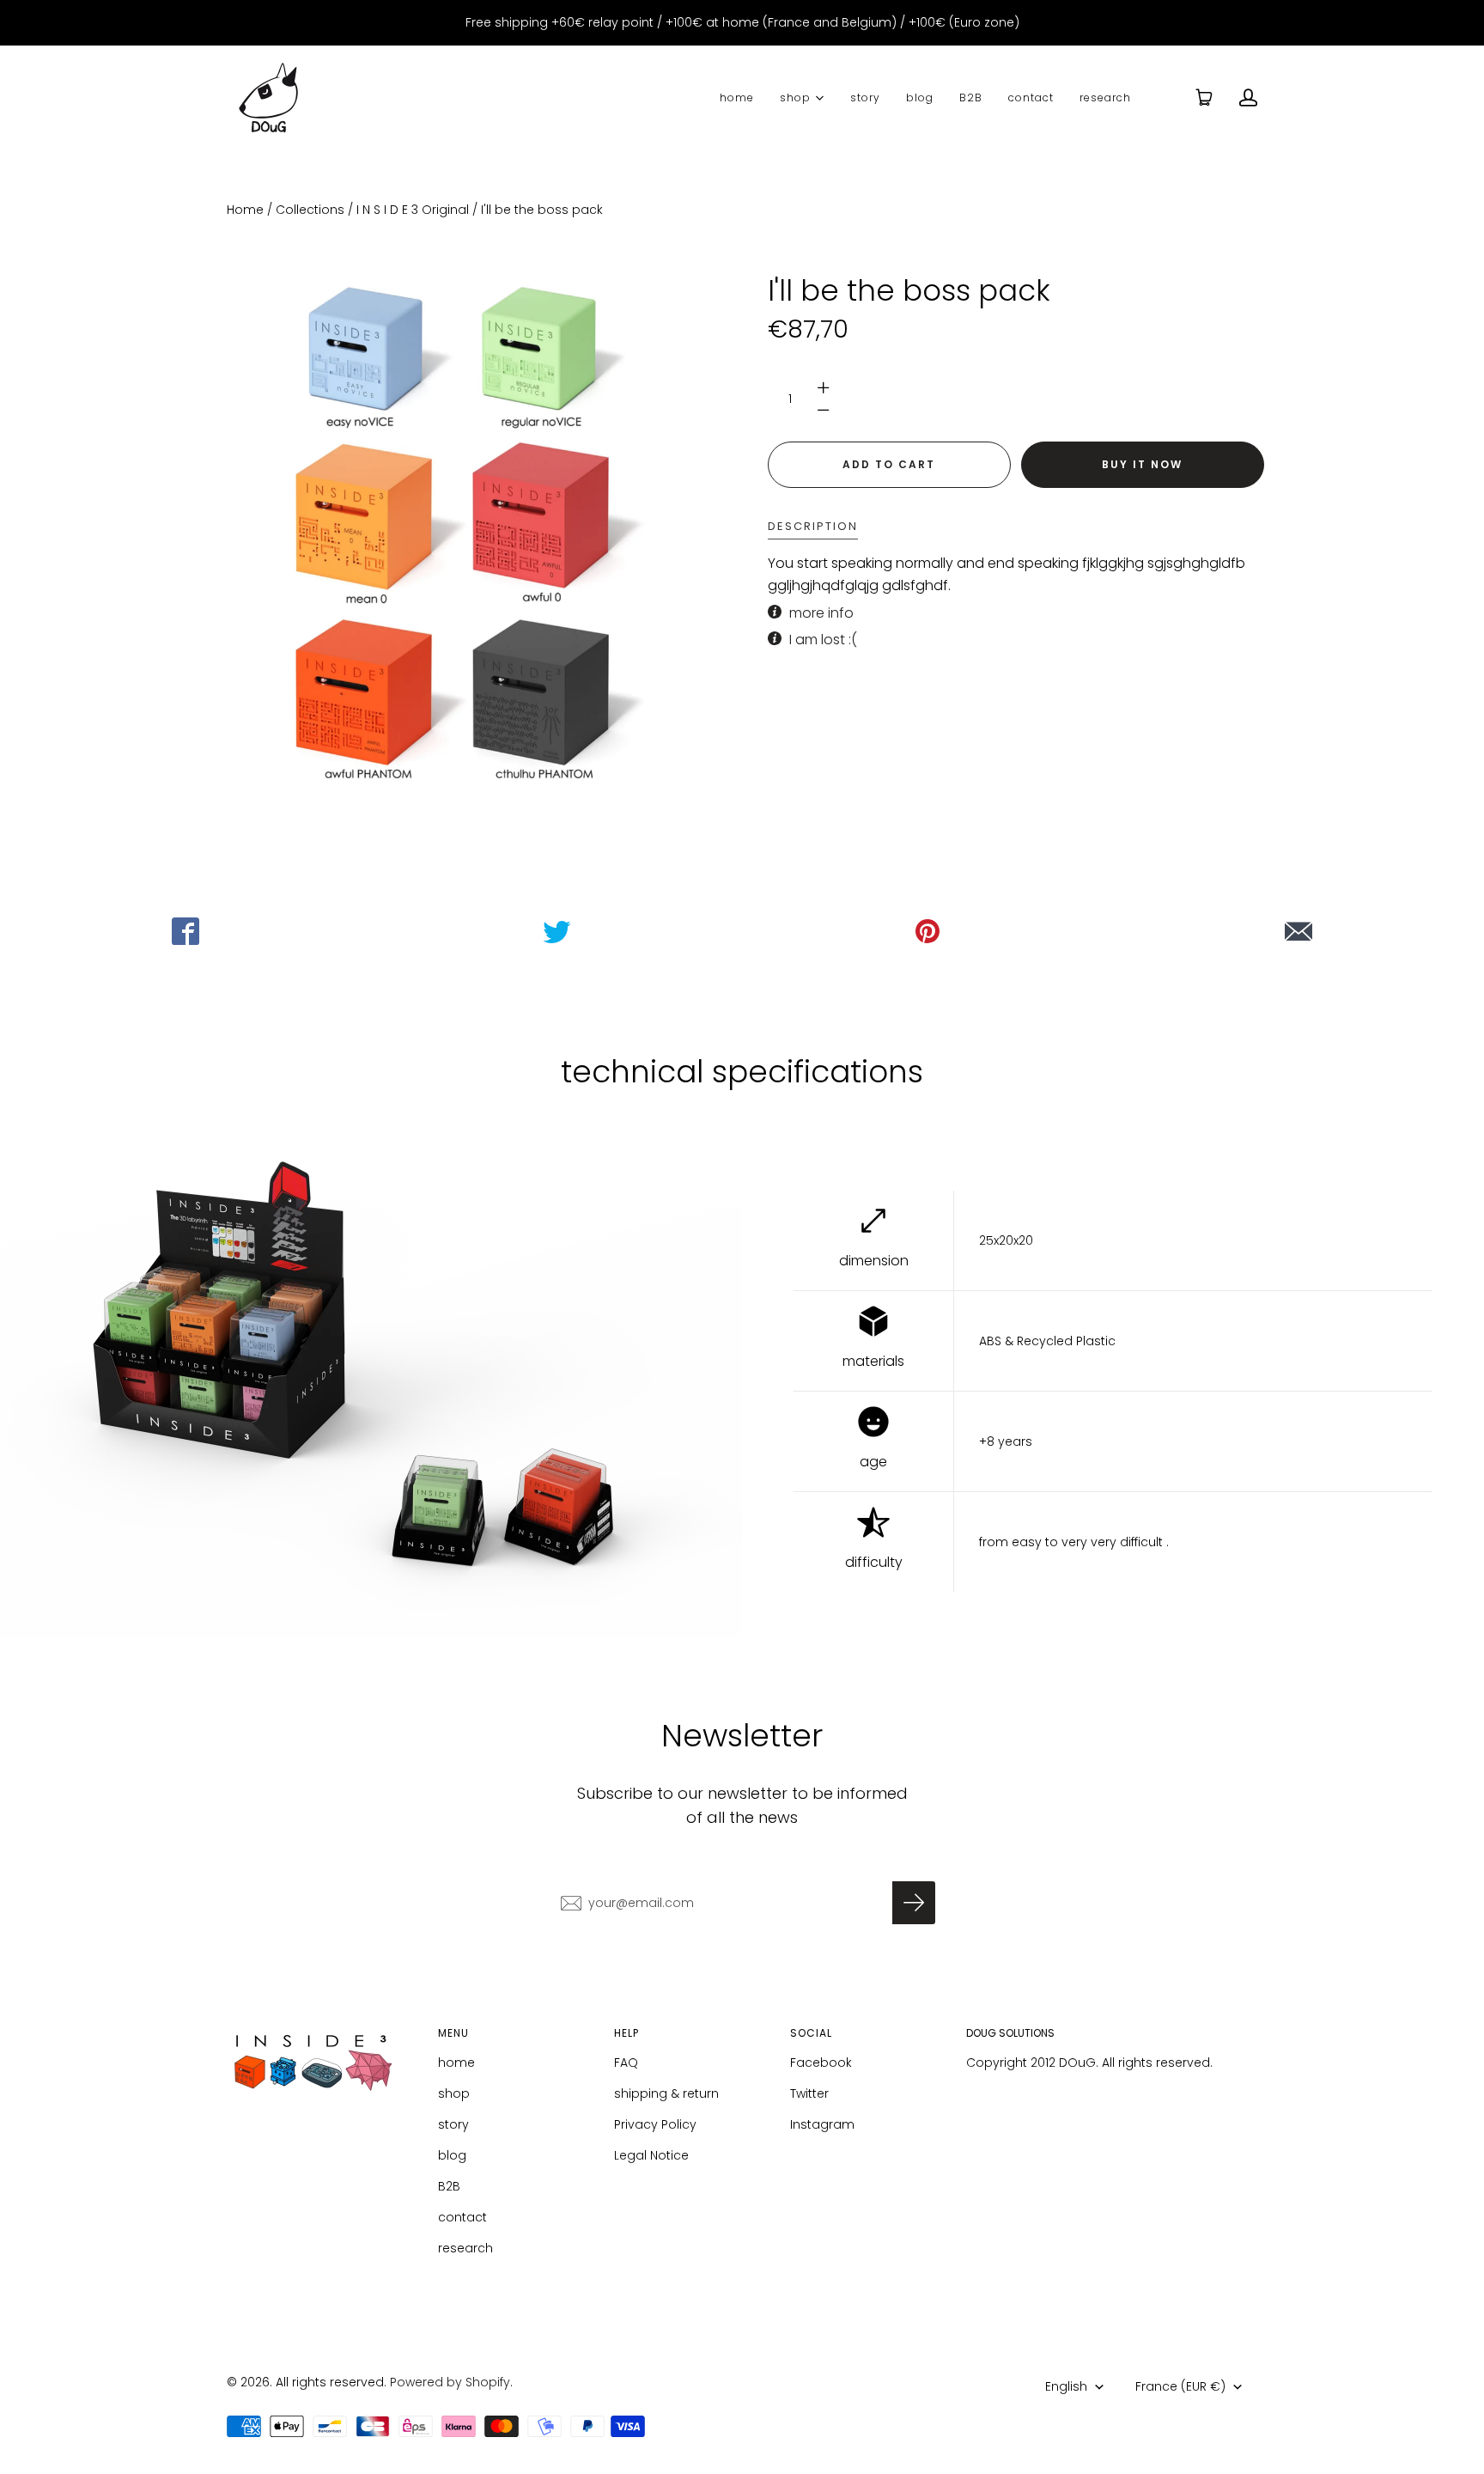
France (1180, 2386)
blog (920, 97)
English (1066, 2386)
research (1105, 97)
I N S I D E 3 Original (413, 210)
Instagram (822, 2124)
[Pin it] (927, 931)
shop (795, 97)
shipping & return (666, 2093)
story (865, 97)
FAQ (626, 2063)
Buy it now (1142, 464)
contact (1031, 97)
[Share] (185, 931)
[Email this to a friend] (1298, 931)
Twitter (809, 2093)
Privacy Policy (655, 2124)
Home (245, 210)
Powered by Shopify (450, 2382)
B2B (971, 97)
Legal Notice (651, 2155)
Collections (310, 210)
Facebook (821, 2063)
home (737, 97)
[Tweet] (556, 931)
